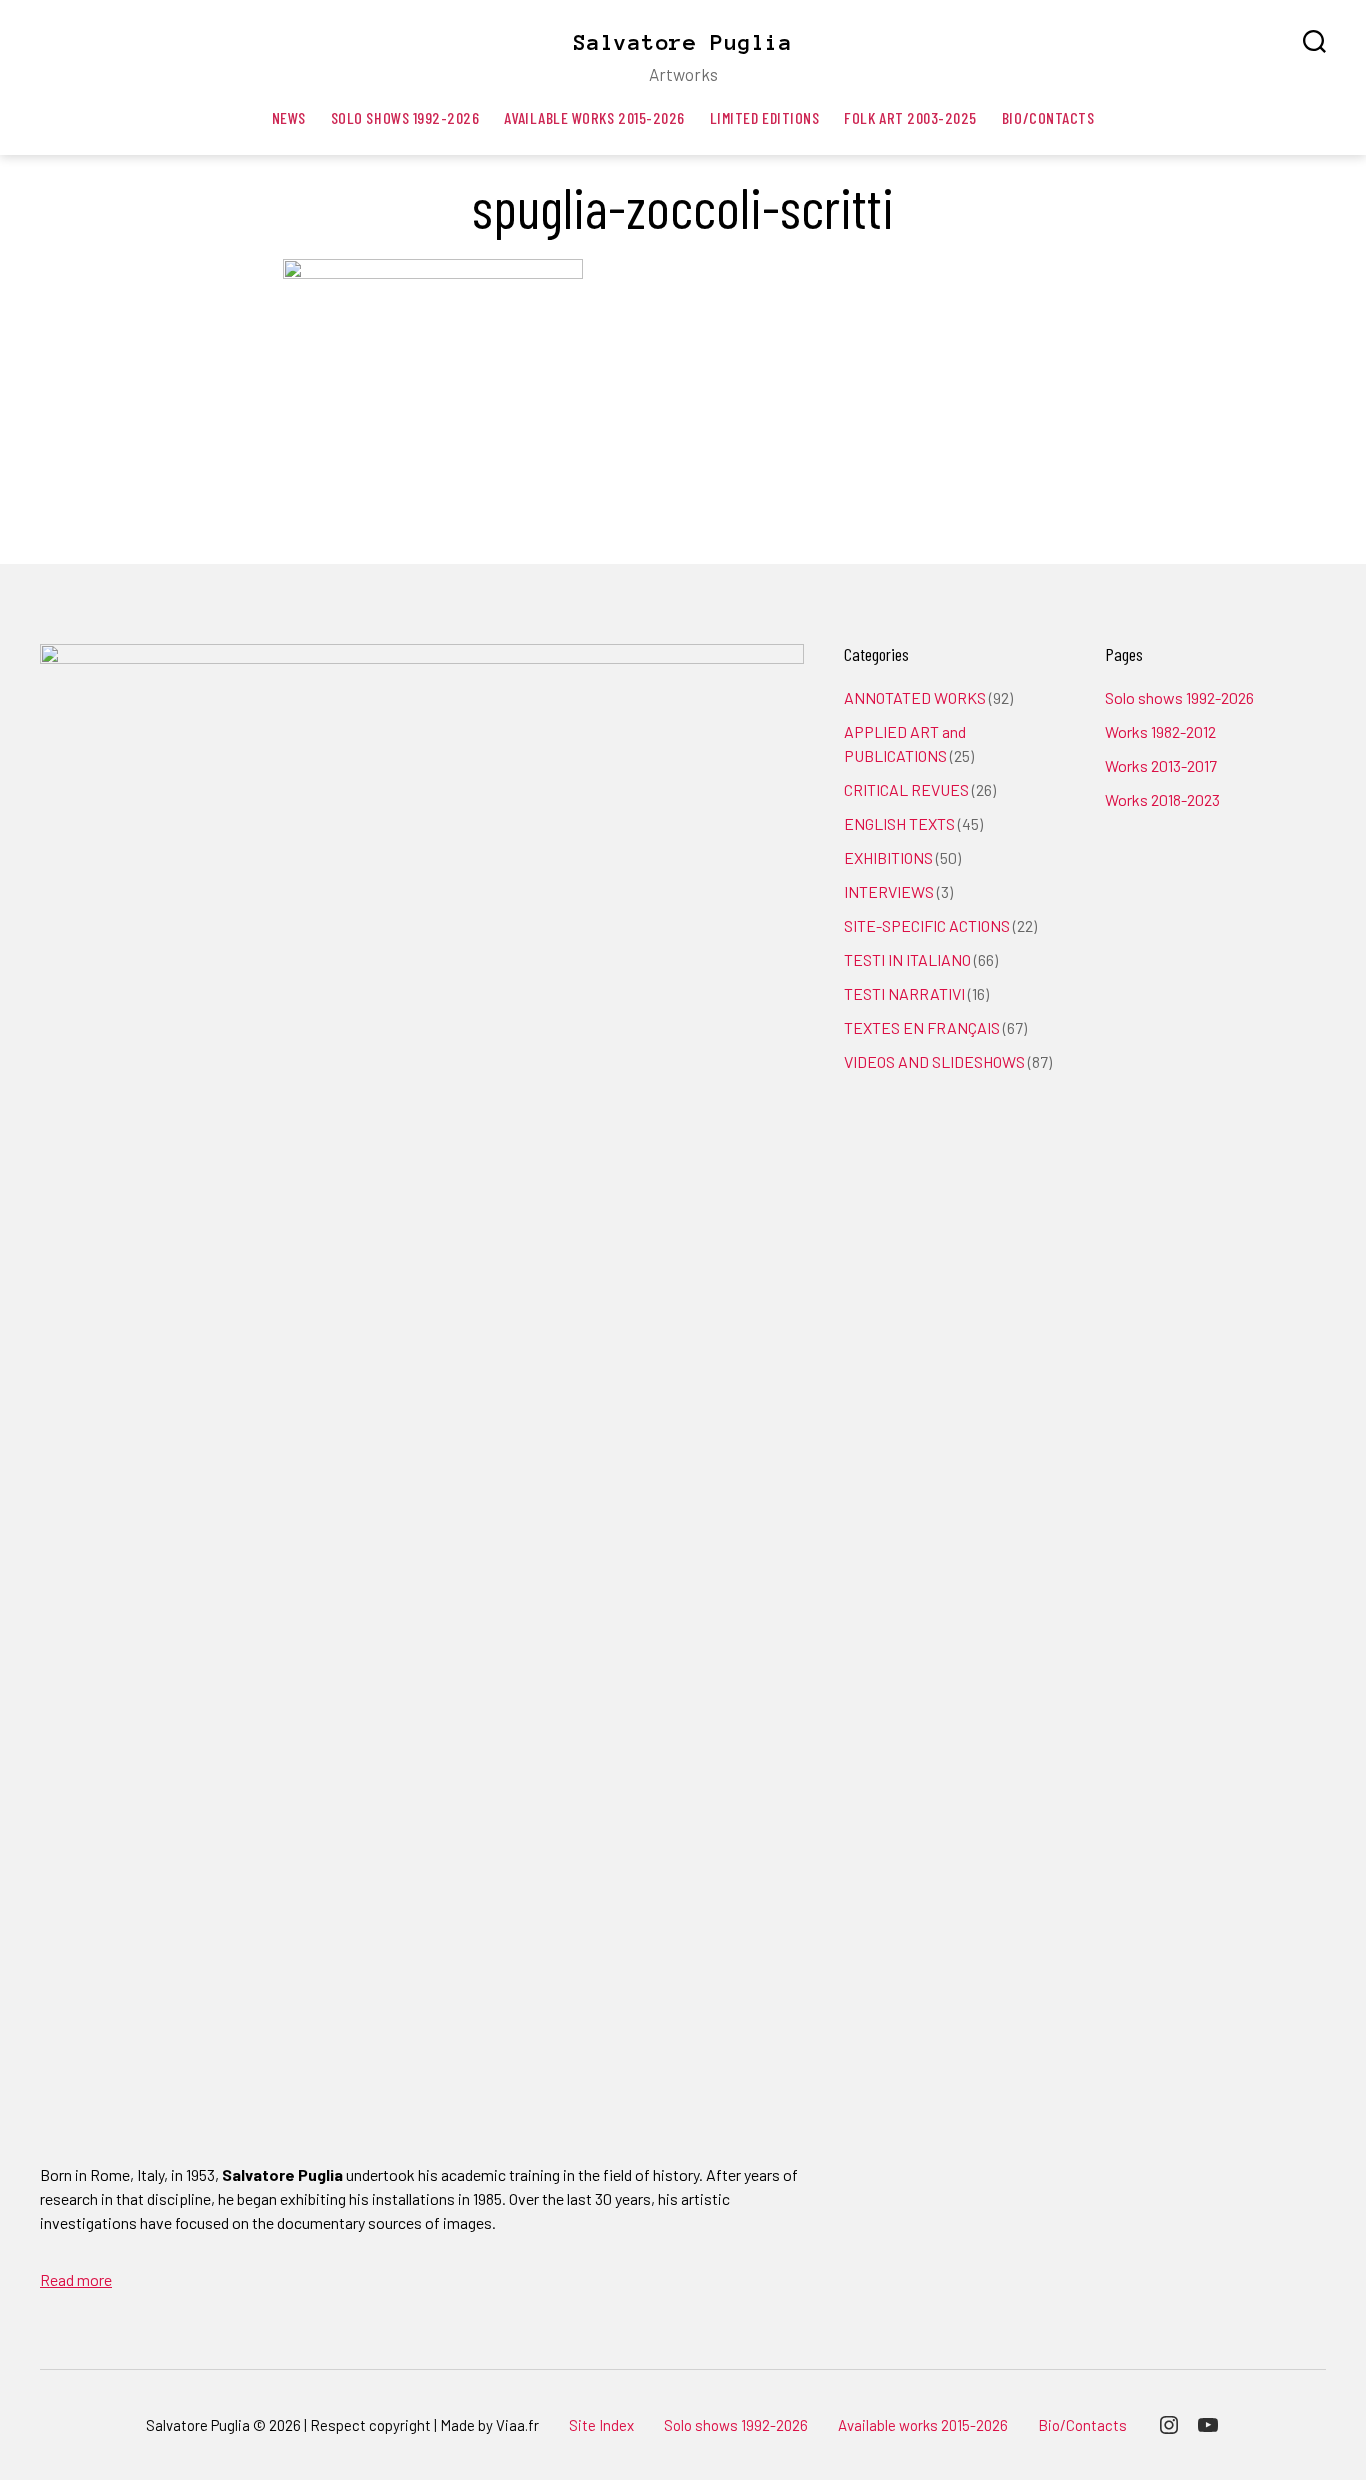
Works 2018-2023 (1162, 799)
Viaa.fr (517, 2425)
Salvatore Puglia (683, 42)
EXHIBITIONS (888, 857)
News (289, 117)
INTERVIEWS (889, 891)
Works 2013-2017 (1161, 765)
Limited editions (765, 117)
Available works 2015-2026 (594, 117)
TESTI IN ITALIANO (907, 959)
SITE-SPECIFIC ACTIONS (927, 925)
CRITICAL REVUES (906, 789)
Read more (76, 2279)
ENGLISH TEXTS (899, 823)
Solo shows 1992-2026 (405, 117)
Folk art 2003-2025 (910, 117)
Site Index (601, 2425)
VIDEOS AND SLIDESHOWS (934, 1061)
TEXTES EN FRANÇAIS (922, 1027)
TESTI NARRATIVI (904, 993)
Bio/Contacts (1048, 117)
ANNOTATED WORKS (915, 697)
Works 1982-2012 (1160, 731)
